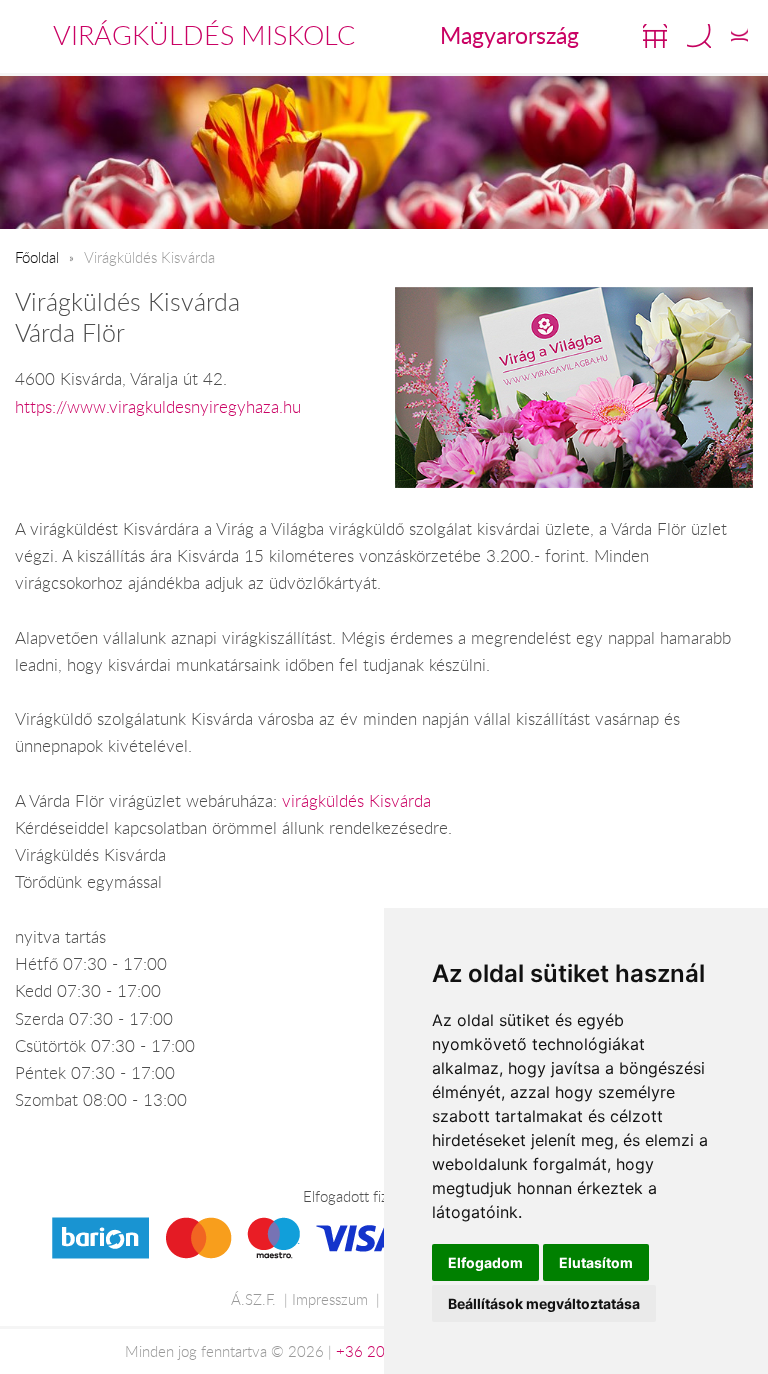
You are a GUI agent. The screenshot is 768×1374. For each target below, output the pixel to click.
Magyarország (509, 35)
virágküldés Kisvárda (356, 801)
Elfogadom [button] (485, 1262)
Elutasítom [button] (596, 1262)
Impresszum (330, 1299)
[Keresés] (699, 36)
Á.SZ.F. (253, 1299)
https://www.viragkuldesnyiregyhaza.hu (158, 407)
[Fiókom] (739, 36)
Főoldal (37, 257)
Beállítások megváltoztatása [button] (544, 1303)
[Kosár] (655, 36)
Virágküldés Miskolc (204, 35)
